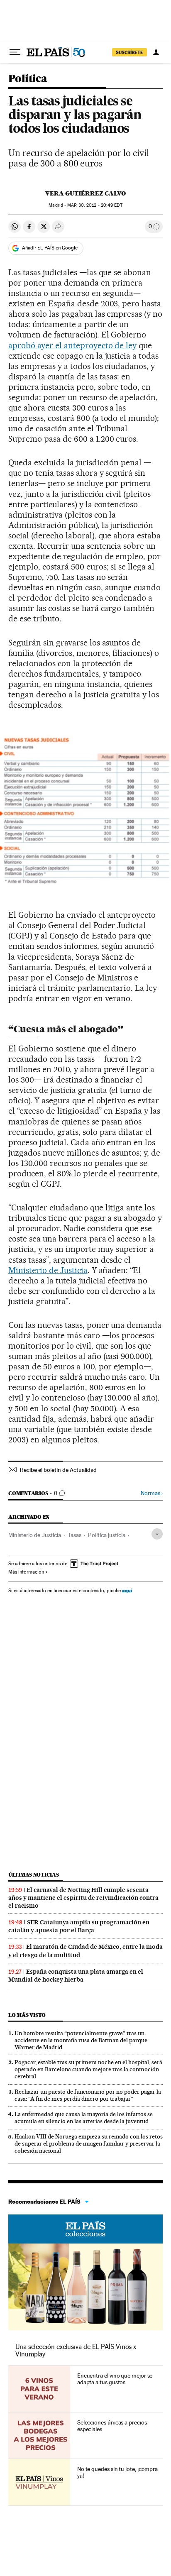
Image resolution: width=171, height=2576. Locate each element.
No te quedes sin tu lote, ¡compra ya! (117, 2472)
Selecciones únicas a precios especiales (112, 2426)
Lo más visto (27, 2015)
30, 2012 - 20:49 (95, 205)
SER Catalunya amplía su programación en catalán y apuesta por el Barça (79, 1926)
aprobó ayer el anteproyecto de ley (72, 345)
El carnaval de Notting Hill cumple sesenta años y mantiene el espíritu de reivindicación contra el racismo (83, 1898)
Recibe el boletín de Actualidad (58, 1470)
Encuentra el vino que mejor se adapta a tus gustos (115, 2379)
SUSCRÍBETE (129, 52)
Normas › (152, 1493)
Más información (26, 1572)
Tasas (75, 1535)
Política (28, 79)
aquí (127, 1590)
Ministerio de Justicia (48, 1270)
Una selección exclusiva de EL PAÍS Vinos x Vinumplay (76, 2350)
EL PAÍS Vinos (85, 2229)
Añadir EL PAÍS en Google (50, 248)
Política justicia (107, 1535)
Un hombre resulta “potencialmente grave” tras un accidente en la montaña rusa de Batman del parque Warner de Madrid (81, 2040)
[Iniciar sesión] (156, 52)
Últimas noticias (34, 1875)
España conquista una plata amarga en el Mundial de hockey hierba (76, 1976)
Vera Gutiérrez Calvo (85, 193)
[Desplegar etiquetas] (157, 1534)
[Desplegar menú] (15, 52)
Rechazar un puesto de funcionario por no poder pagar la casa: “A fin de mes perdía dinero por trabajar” (88, 2095)
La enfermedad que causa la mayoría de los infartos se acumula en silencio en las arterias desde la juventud (84, 2118)
